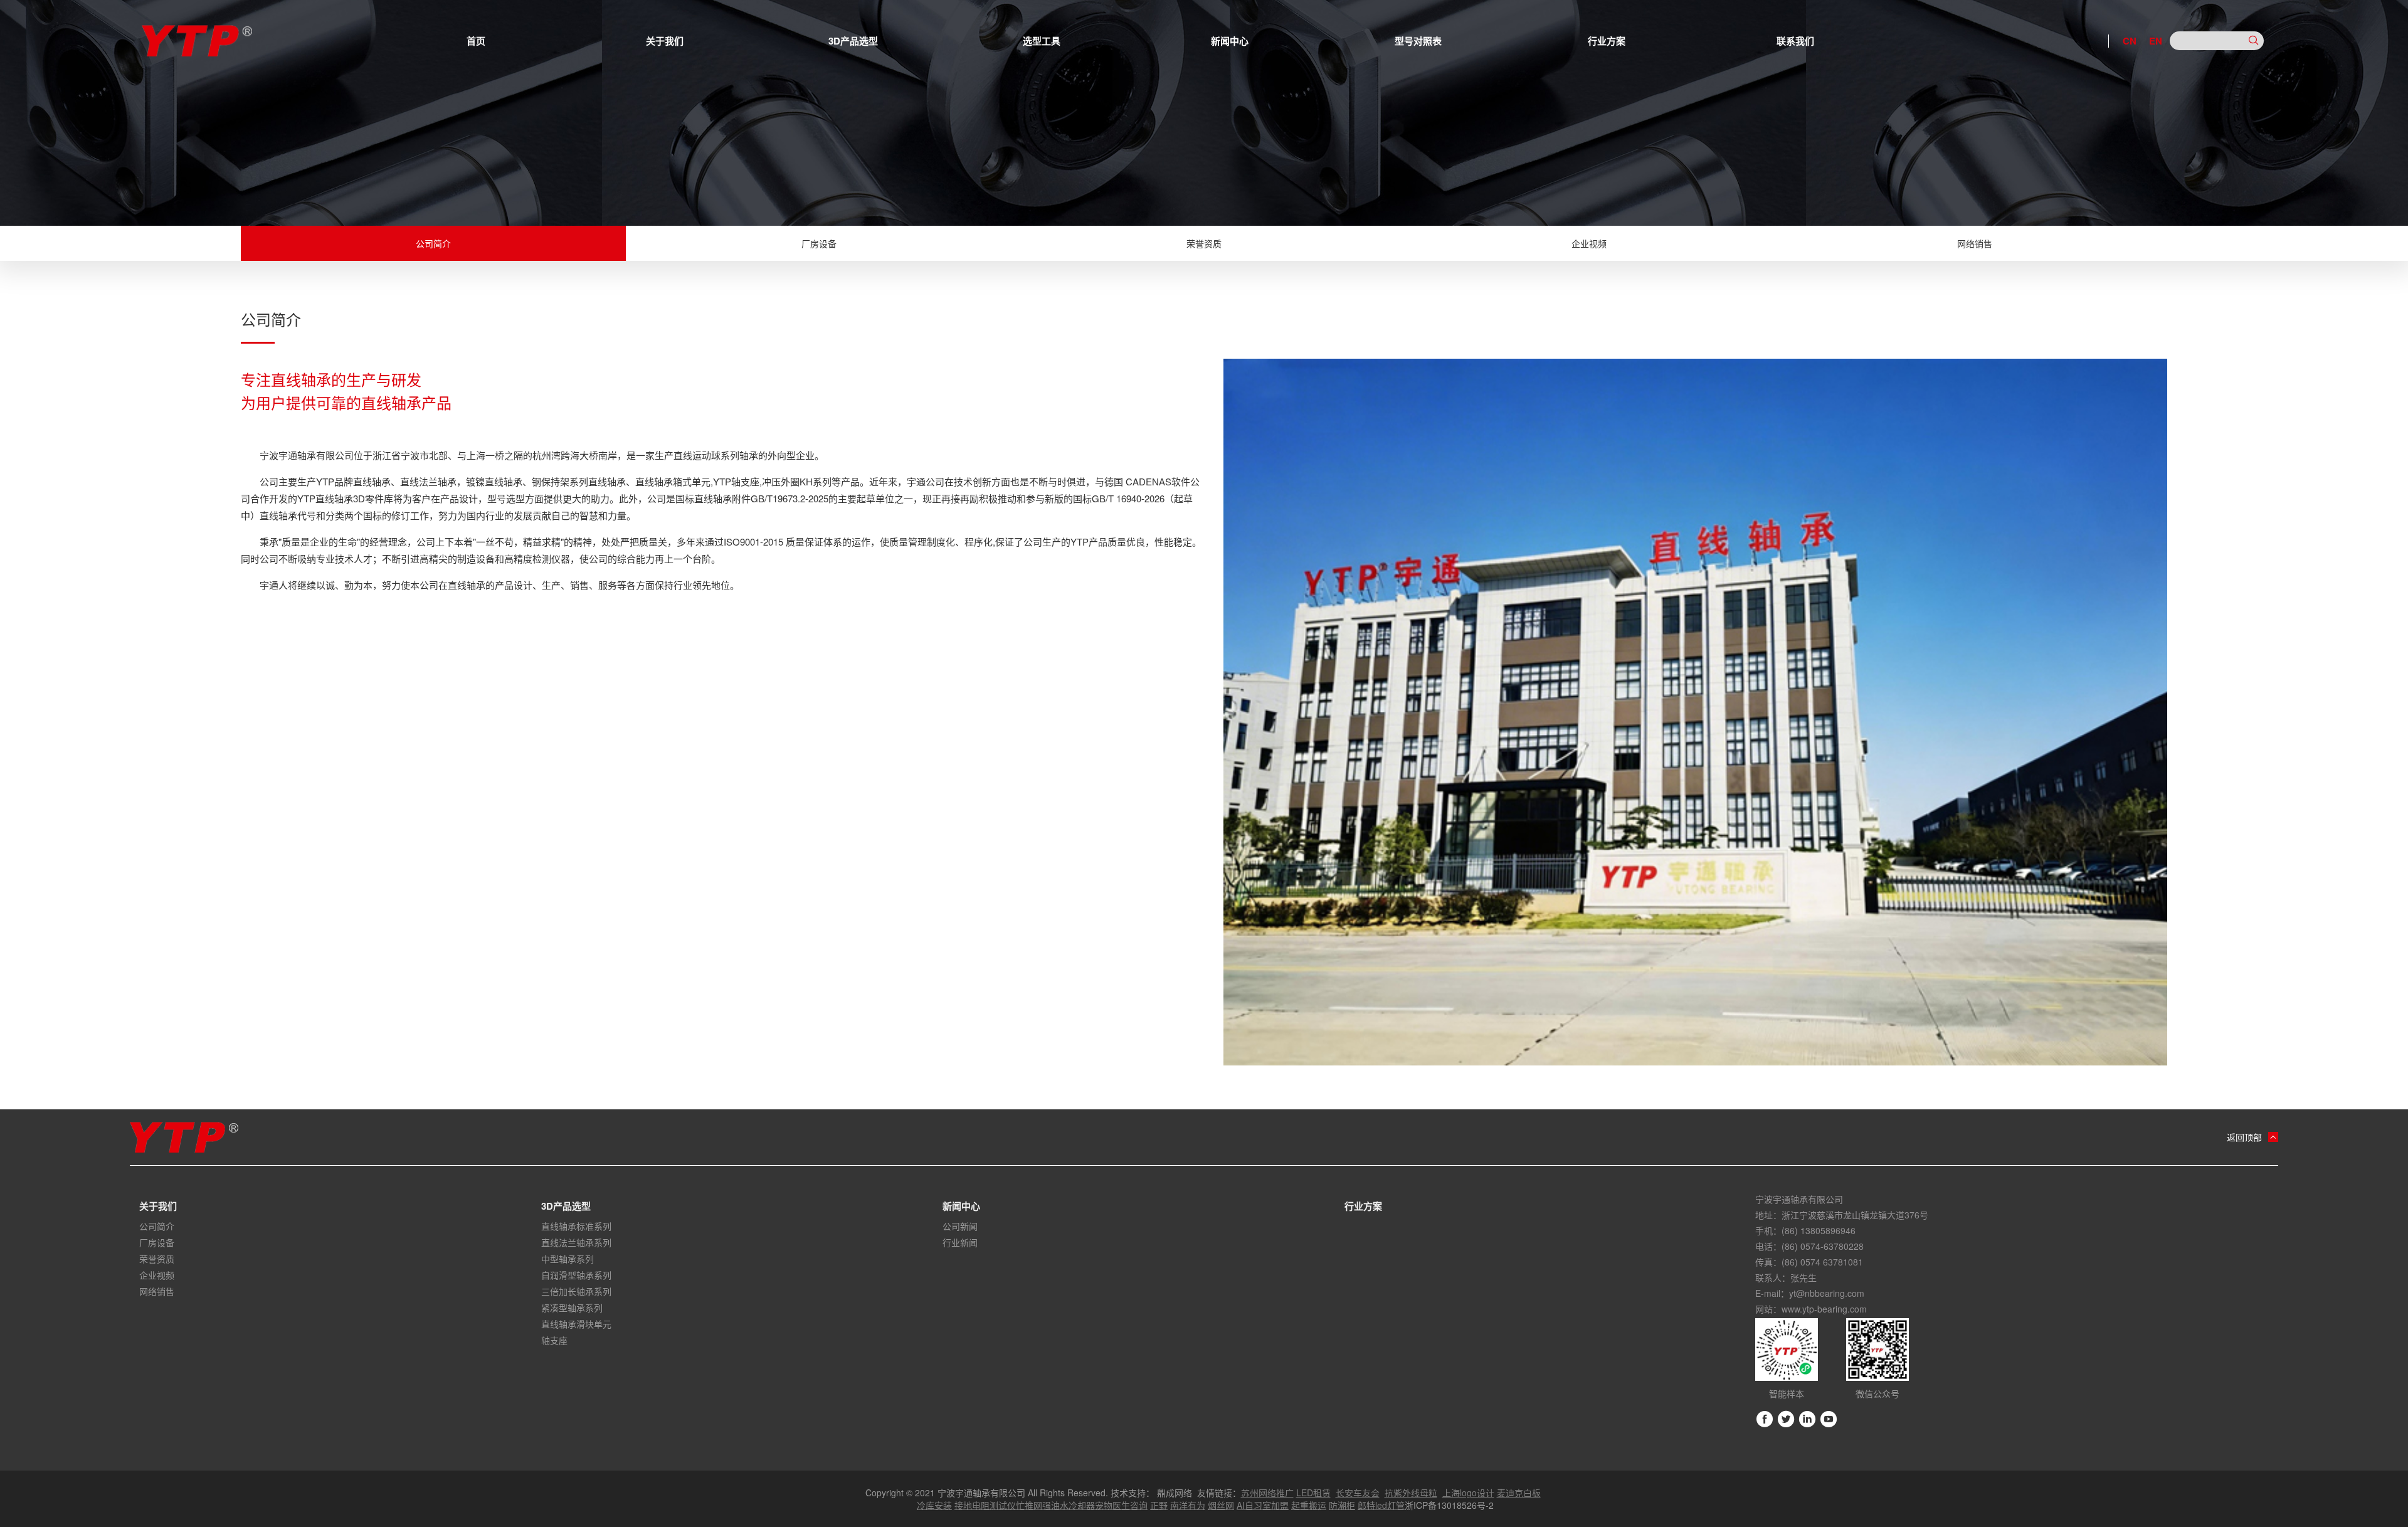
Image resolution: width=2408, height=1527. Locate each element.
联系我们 (1795, 41)
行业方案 (1607, 41)
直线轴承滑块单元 (576, 1324)
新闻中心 (1230, 41)
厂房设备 (819, 243)
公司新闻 (960, 1226)
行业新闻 (960, 1242)
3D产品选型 (853, 41)
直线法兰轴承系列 (576, 1242)
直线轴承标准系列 (576, 1226)
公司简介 (433, 243)
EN (2156, 41)
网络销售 (1975, 243)
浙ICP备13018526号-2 (1449, 1505)
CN (2130, 41)
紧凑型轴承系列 (572, 1308)
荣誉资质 (1204, 243)
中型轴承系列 (568, 1259)
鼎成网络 (1175, 1493)
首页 (476, 41)
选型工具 (1042, 41)
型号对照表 (1418, 41)
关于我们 (665, 41)
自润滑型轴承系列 (576, 1275)
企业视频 (1589, 243)
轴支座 (554, 1340)
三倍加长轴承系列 (576, 1291)
